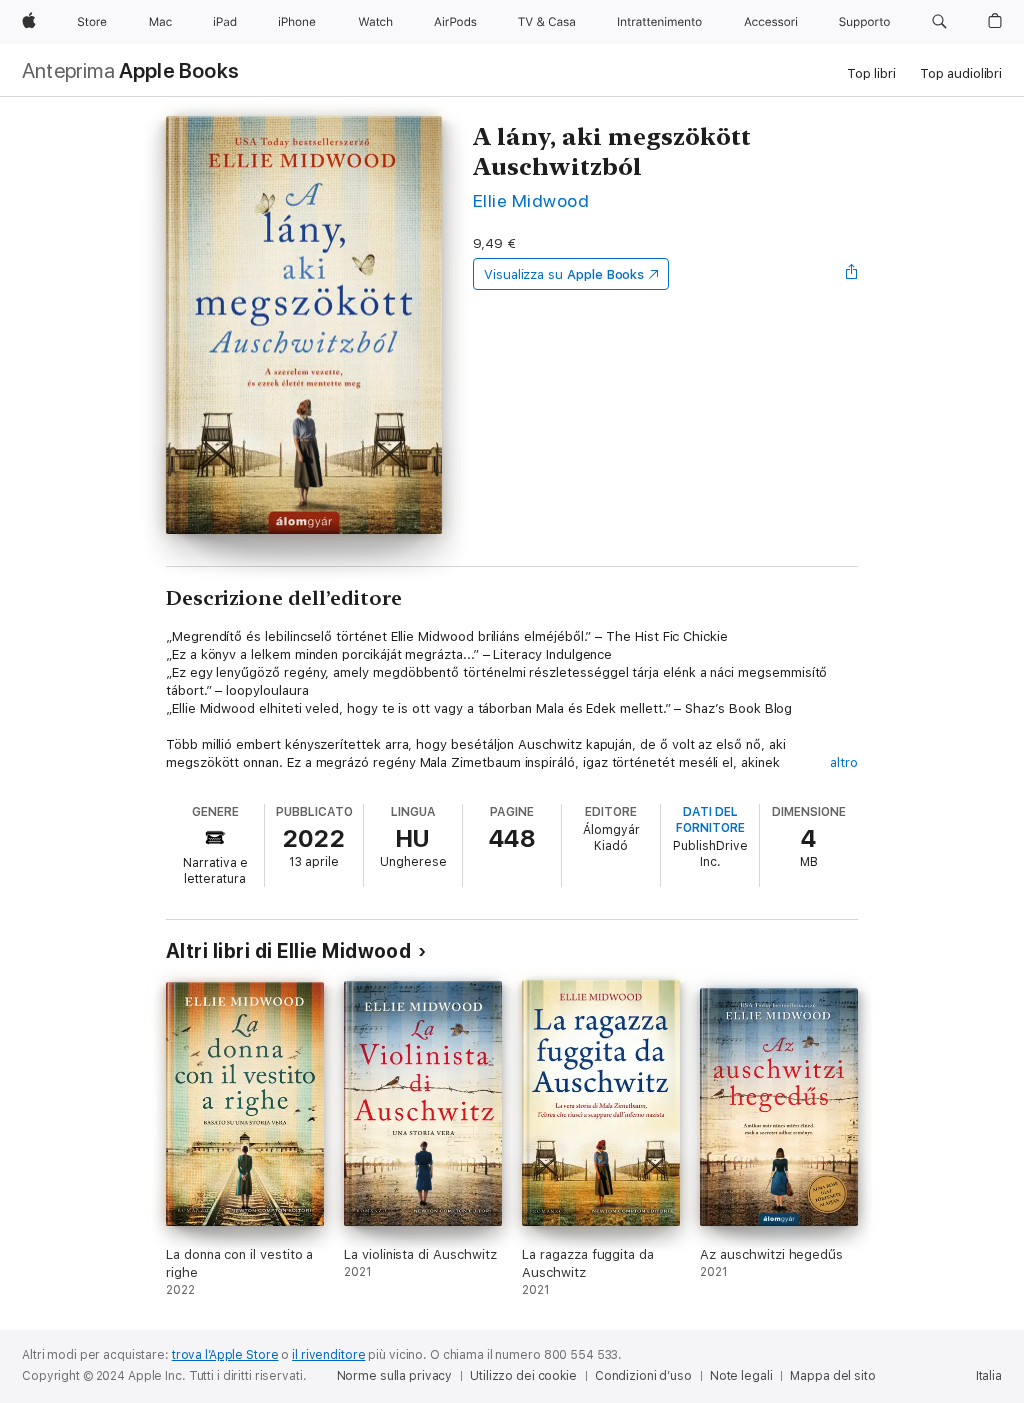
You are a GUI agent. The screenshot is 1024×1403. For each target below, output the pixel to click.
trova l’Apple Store (225, 1355)
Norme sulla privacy (395, 1376)
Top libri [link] (871, 73)
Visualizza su (564, 274)
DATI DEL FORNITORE (710, 820)
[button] (939, 22)
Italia (989, 1376)
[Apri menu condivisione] (852, 274)
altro (844, 762)
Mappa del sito (832, 1376)
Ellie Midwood (531, 200)
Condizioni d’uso (643, 1376)
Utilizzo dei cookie (523, 1376)
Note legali (741, 1376)
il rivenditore (328, 1355)
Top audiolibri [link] (961, 73)
